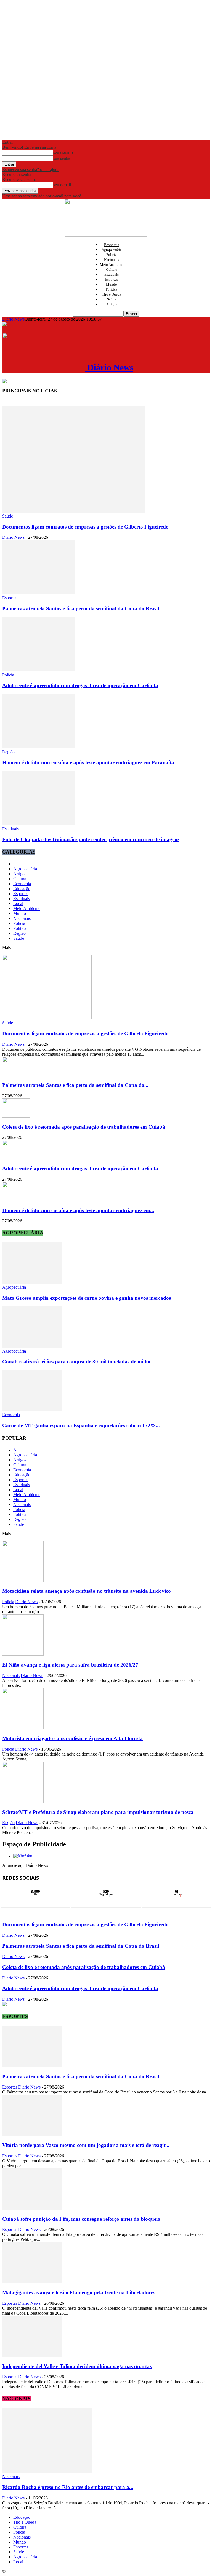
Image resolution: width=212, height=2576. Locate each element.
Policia (112, 255)
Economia (112, 245)
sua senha (62, 158)
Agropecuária (112, 250)
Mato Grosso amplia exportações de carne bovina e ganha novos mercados (87, 1298)
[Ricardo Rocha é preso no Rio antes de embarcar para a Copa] (47, 2471)
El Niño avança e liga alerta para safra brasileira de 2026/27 (70, 1665)
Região (8, 752)
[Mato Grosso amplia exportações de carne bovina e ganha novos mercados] (32, 1282)
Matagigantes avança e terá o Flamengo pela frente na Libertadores (79, 2292)
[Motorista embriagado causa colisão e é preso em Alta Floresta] (23, 1728)
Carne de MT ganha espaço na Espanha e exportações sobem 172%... (81, 1425)
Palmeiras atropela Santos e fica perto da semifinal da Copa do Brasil (81, 609)
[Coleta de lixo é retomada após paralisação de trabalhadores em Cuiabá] (16, 1116)
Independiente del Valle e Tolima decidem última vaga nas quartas (77, 2366)
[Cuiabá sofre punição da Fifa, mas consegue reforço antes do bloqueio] (32, 2208)
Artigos (112, 304)
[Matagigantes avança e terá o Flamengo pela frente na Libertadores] (32, 2282)
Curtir (36, 1892)
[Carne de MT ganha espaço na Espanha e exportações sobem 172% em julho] (32, 1410)
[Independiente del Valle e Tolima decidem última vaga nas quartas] (32, 2356)
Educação (22, 889)
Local (18, 904)
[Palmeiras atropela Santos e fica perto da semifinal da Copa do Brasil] (39, 593)
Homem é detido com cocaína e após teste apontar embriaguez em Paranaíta (88, 762)
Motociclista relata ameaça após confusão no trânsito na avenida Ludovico (87, 1591)
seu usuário (63, 152)
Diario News (13, 537)
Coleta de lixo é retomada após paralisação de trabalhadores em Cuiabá (84, 1127)
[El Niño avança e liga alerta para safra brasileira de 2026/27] (23, 1654)
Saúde (112, 299)
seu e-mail (62, 185)
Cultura (112, 269)
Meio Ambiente (112, 265)
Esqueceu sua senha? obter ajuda (31, 170)
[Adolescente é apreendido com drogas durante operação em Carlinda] (39, 670)
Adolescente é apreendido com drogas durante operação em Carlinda (80, 685)
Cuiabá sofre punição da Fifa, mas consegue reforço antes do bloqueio (81, 2219)
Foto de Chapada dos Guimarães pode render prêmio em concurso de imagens (91, 839)
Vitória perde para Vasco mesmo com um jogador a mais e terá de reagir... (86, 2145)
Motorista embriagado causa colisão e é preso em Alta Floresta (72, 1738)
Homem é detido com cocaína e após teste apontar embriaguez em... (78, 1210)
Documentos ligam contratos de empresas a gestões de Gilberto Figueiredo (85, 527)
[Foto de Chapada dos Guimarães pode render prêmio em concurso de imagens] (39, 824)
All (16, 1450)
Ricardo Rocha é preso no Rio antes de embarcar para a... (68, 2487)
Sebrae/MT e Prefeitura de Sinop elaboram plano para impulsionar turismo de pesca (98, 1812)
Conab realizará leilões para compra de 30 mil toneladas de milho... (78, 1362)
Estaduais (112, 274)
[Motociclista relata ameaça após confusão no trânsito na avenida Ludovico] (23, 1580)
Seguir (106, 1892)
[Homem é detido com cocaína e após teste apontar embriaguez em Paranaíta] (39, 747)
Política (112, 289)
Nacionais (112, 260)
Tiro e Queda (112, 294)
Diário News (13, 319)
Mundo (112, 284)
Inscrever (177, 1892)
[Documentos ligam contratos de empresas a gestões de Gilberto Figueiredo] (73, 511)
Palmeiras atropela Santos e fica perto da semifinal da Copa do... (75, 1085)
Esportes (112, 279)
